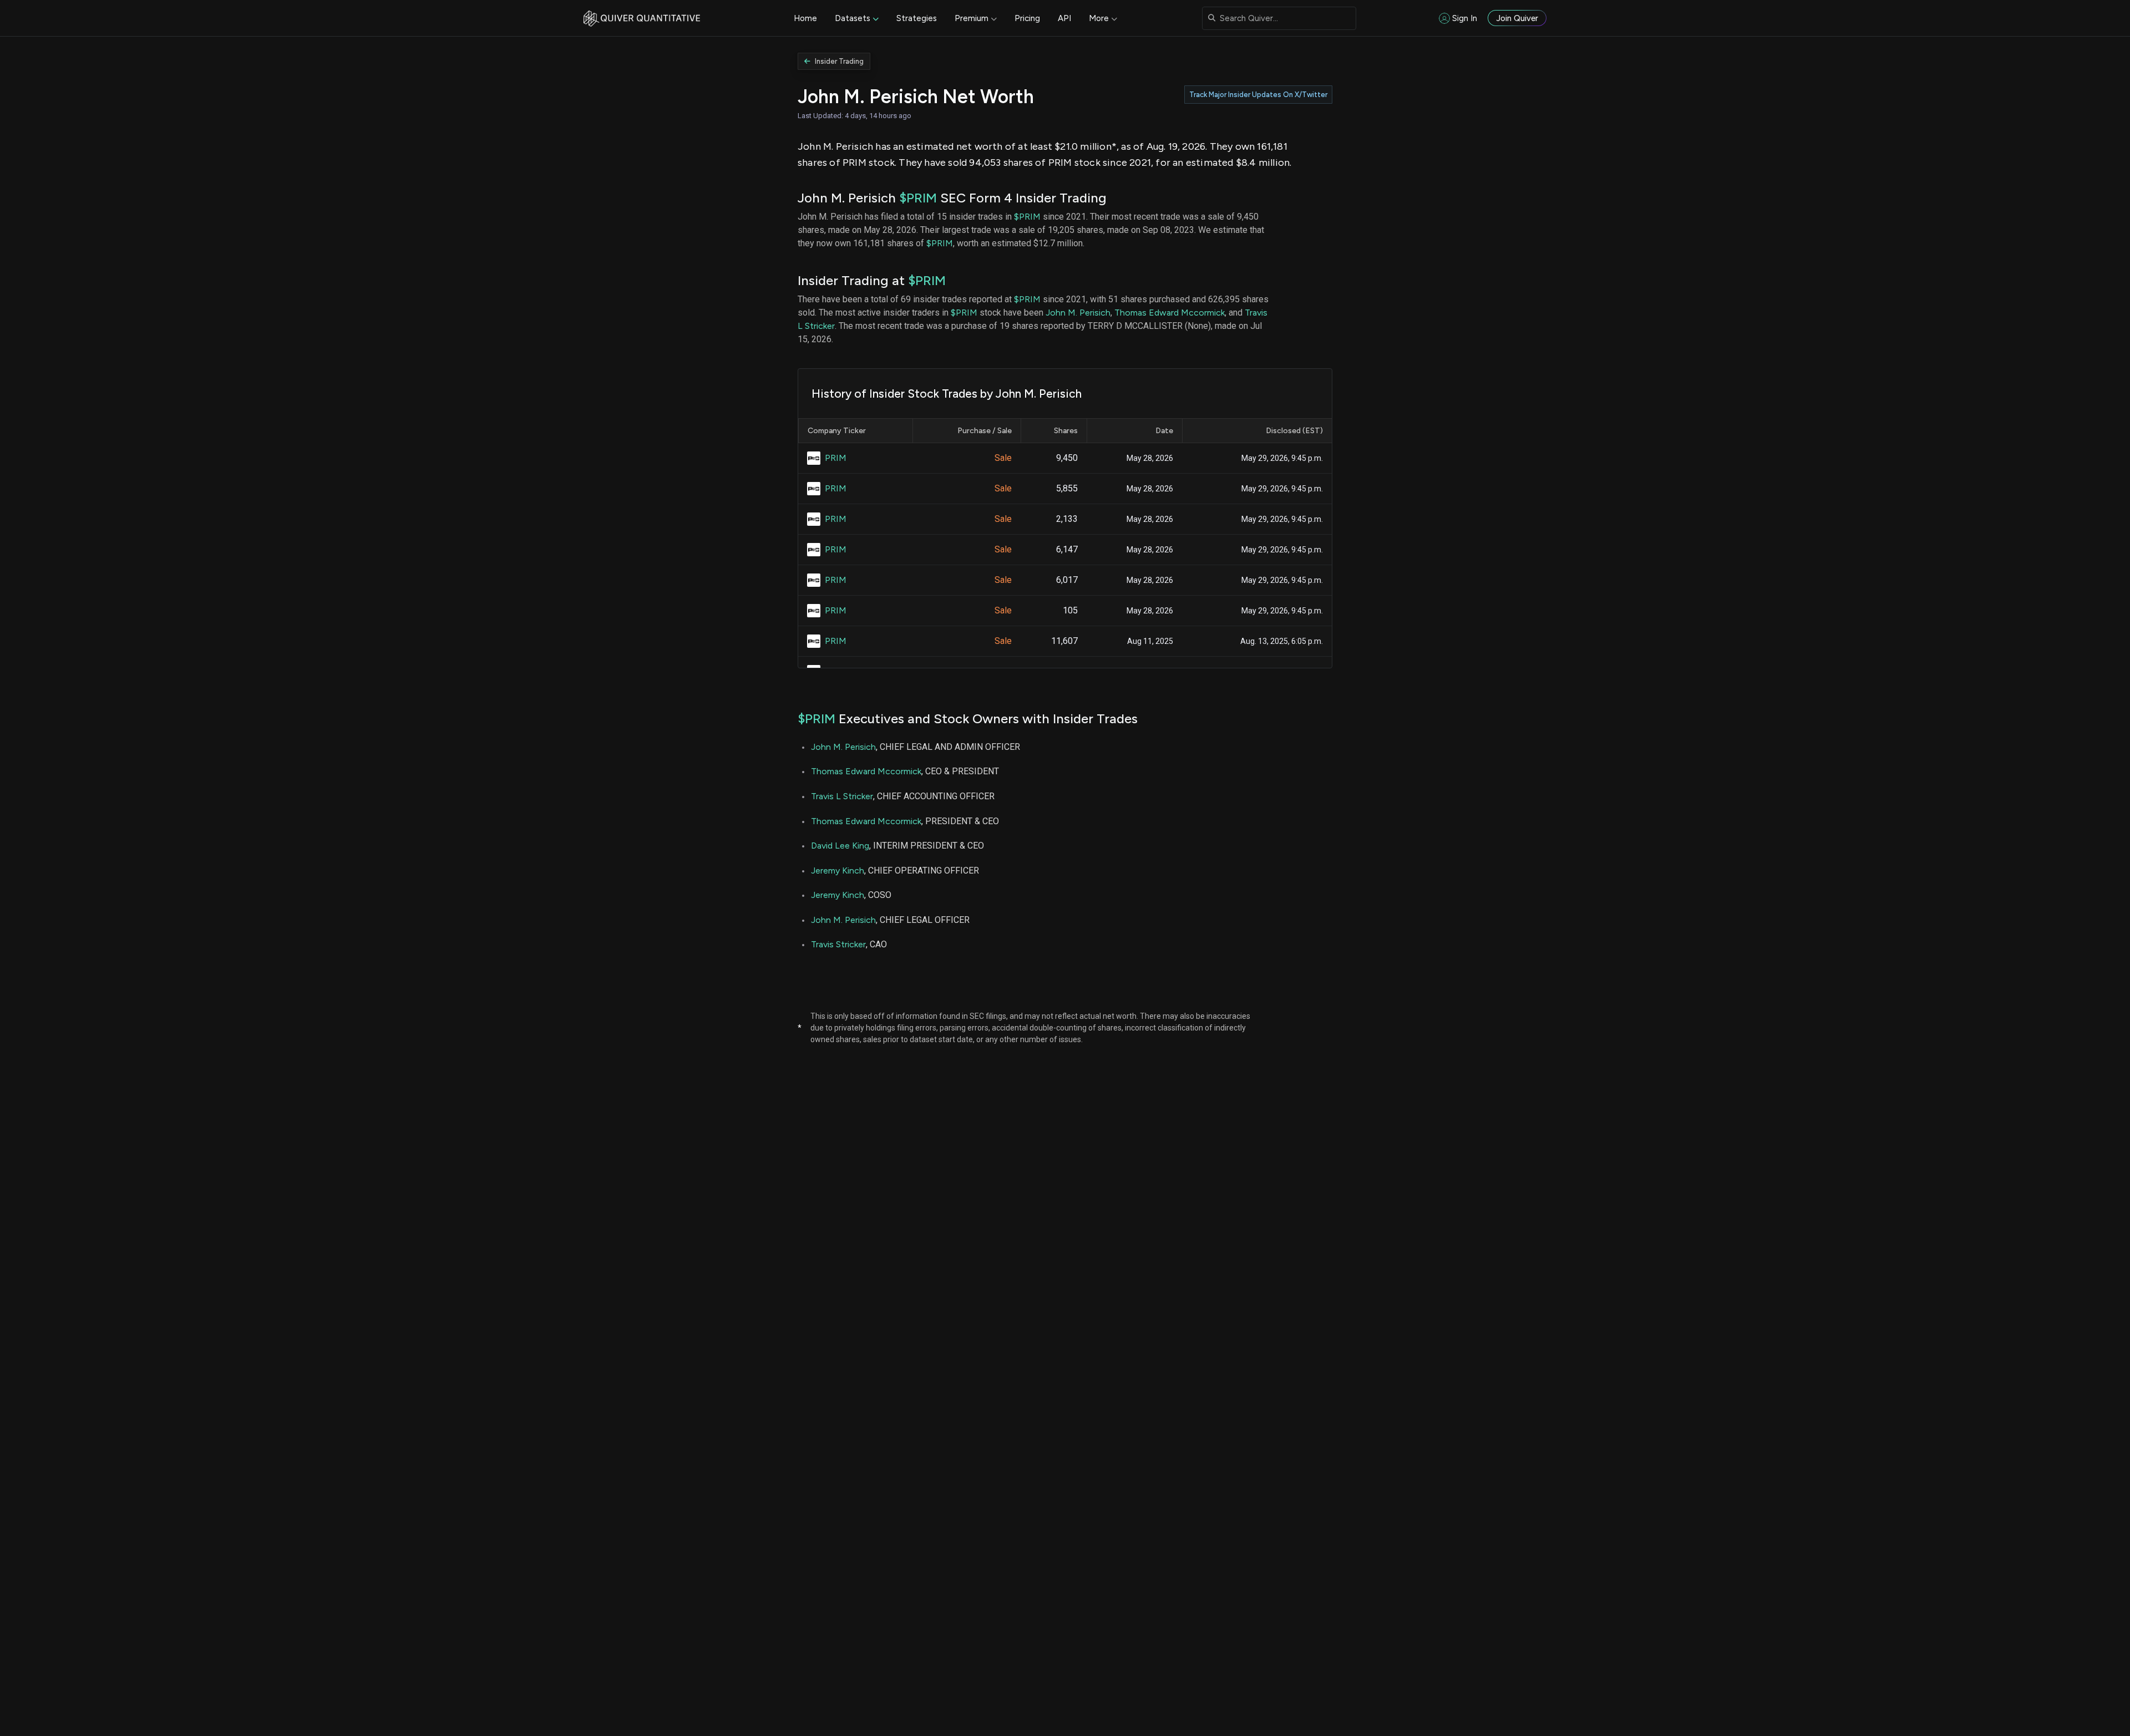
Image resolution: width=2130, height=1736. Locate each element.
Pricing (1027, 18)
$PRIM (918, 198)
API (1064, 18)
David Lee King (840, 846)
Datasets (853, 18)
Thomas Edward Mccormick (1170, 313)
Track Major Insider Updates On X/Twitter (1258, 95)
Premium (972, 18)
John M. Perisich (1078, 313)
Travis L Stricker (842, 796)
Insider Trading (839, 61)
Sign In (1465, 18)
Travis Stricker (838, 944)
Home (805, 18)
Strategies (917, 18)
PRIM (836, 458)
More (1099, 18)
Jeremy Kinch (838, 870)
